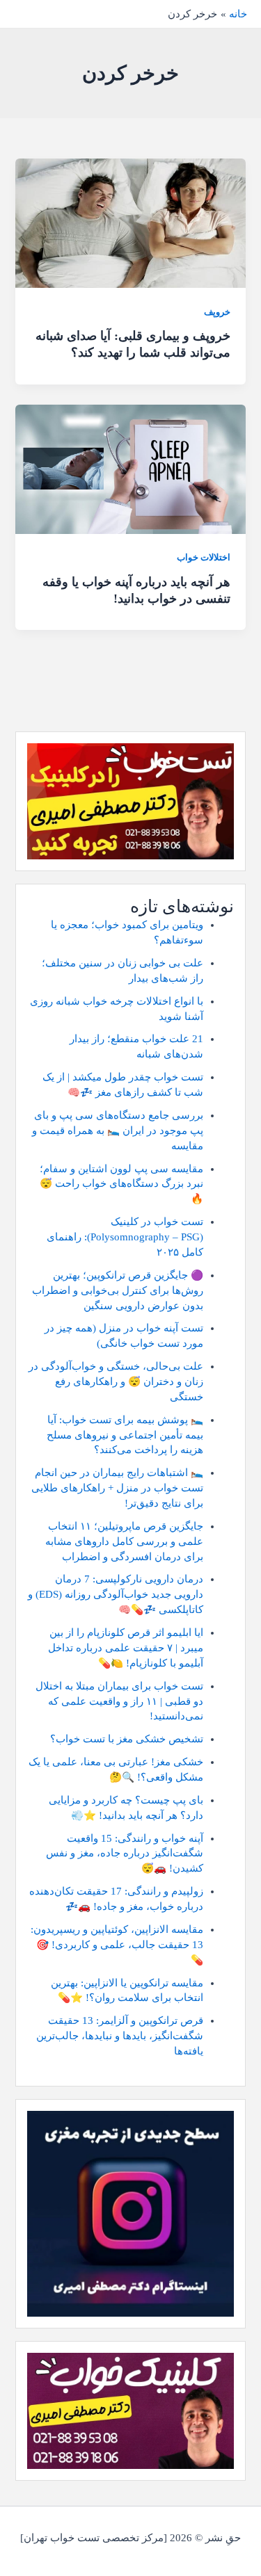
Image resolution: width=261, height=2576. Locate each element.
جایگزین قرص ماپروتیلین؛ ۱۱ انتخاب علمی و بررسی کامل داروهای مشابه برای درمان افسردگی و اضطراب (124, 1541)
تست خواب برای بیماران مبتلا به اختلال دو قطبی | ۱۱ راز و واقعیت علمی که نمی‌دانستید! (119, 1701)
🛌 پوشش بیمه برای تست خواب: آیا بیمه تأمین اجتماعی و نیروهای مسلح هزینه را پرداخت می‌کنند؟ (125, 1435)
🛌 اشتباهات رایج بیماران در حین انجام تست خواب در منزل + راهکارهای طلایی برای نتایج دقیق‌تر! (117, 1488)
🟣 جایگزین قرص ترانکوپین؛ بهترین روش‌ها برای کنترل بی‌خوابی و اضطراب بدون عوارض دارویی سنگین (118, 1290)
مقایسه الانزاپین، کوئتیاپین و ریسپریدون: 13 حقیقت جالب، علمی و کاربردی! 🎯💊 (117, 1945)
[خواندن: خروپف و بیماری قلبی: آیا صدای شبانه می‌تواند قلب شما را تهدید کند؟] (130, 222)
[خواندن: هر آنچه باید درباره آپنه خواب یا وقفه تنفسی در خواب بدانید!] (130, 468)
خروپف (217, 312)
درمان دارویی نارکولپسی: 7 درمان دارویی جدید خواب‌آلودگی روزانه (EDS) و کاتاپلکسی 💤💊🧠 (116, 1594)
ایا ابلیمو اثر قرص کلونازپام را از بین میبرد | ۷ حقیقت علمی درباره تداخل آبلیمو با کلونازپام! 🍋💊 (126, 1648)
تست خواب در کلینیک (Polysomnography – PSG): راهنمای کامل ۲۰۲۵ (125, 1237)
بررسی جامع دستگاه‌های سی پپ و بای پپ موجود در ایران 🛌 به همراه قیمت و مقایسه (118, 1131)
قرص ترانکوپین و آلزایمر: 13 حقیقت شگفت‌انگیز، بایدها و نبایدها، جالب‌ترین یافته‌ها (120, 2036)
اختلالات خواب (204, 558)
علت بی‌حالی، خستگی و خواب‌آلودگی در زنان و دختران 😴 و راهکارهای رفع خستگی (116, 1382)
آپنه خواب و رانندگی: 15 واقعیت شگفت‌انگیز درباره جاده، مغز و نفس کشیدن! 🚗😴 (125, 1854)
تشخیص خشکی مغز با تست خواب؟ (127, 1739)
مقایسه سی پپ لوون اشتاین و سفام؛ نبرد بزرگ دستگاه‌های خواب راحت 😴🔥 (121, 1184)
